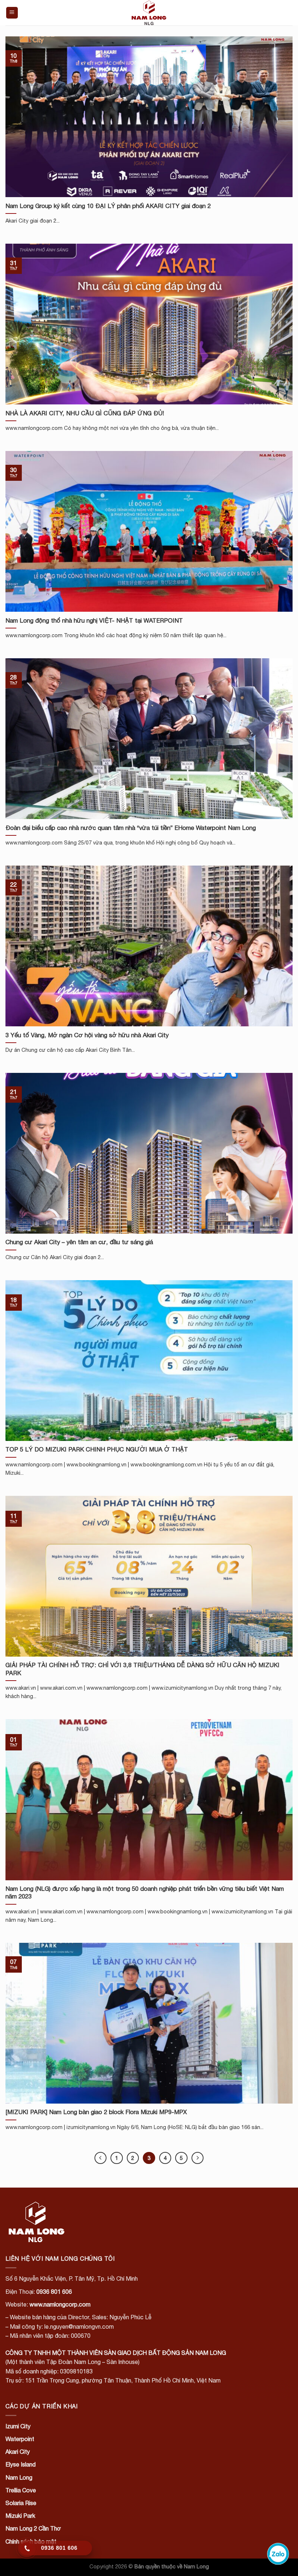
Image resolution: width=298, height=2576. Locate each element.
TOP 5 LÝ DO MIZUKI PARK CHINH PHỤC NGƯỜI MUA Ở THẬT (97, 1449)
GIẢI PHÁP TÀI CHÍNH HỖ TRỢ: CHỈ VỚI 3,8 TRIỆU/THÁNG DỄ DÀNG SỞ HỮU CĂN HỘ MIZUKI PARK (142, 1669)
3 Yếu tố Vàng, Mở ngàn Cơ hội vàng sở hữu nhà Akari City (87, 1035)
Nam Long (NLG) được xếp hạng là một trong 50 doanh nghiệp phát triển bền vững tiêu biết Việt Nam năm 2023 (145, 1893)
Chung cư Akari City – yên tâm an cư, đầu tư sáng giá (79, 1242)
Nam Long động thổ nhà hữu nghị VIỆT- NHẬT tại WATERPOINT (94, 620)
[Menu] (12, 13)
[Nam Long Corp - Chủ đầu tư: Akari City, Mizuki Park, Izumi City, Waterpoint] (149, 13)
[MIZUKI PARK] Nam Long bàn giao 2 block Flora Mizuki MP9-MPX (96, 2112)
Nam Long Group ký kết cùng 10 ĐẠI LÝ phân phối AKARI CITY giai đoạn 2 (108, 206)
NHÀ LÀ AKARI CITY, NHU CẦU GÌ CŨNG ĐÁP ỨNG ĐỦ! (85, 413)
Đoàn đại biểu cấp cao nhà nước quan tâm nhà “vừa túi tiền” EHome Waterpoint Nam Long (131, 828)
